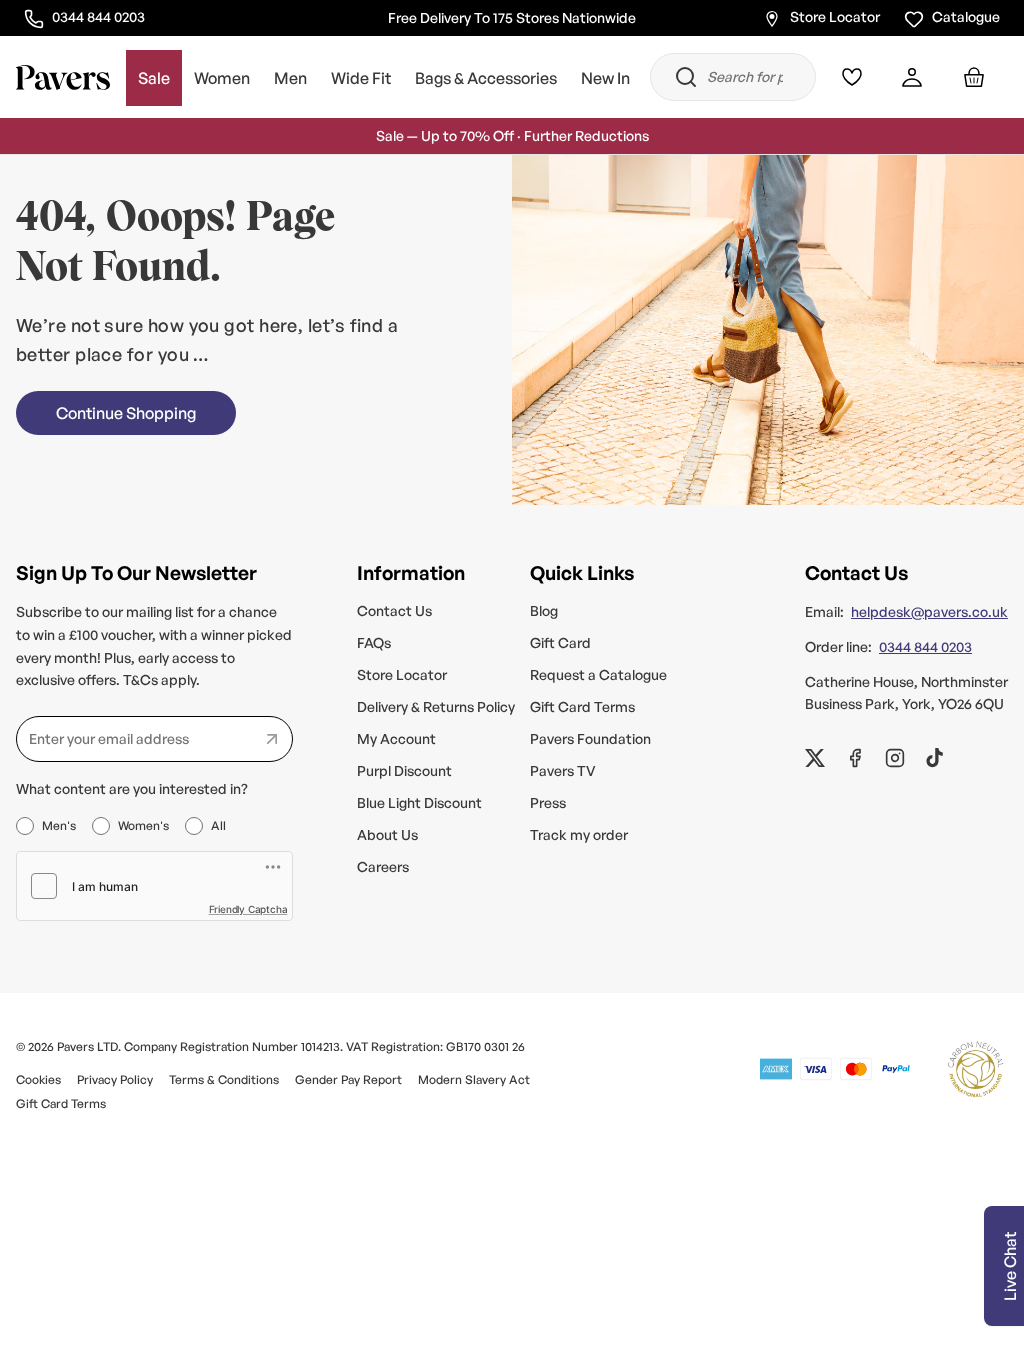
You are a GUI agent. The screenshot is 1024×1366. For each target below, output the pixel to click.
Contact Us (394, 610)
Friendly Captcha (248, 909)
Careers (383, 866)
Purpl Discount (404, 770)
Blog (544, 610)
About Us (387, 834)
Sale (154, 78)
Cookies (38, 1079)
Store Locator (835, 16)
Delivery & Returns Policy (436, 706)
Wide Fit (361, 78)
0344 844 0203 (98, 16)
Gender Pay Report (348, 1079)
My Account (396, 738)
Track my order (579, 834)
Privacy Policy (115, 1079)
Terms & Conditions (224, 1079)
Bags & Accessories (486, 78)
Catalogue (966, 16)
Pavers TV (563, 770)
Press (548, 802)
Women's (143, 825)
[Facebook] (855, 758)
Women (222, 78)
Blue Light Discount (419, 802)
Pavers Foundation (590, 738)
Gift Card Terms (582, 706)
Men (290, 78)
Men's (59, 825)
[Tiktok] (935, 758)
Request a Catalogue (598, 674)
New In (605, 78)
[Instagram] (895, 758)
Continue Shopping (126, 413)
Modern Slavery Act (474, 1079)
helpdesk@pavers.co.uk (929, 611)
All (218, 825)
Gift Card (560, 642)
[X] (815, 758)
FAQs (374, 642)
